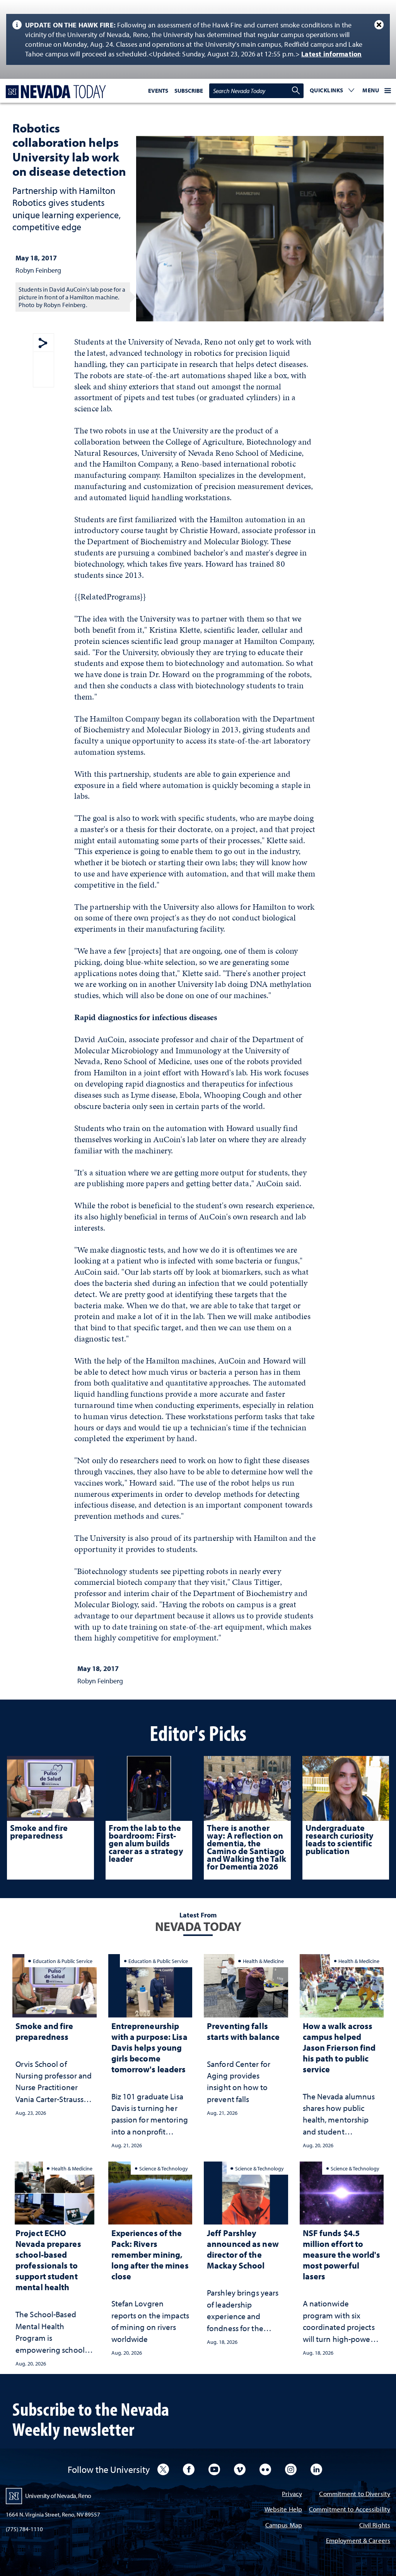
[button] (332, 91)
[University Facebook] (189, 2469)
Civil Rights (375, 2526)
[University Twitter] (163, 2469)
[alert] (198, 39)
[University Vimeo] (240, 2469)
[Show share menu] (43, 344)
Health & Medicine (263, 1961)
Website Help (283, 2510)
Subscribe (189, 91)
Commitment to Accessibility (350, 2510)
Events (158, 91)
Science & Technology (164, 2168)
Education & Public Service (63, 1961)
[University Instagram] (291, 2469)
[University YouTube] (214, 2469)
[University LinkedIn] (316, 2469)
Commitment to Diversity (355, 2494)
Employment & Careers (358, 2541)
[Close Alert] (379, 25)
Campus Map (284, 2526)
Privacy (292, 2494)
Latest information (332, 54)
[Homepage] (54, 92)
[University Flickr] (265, 2469)
